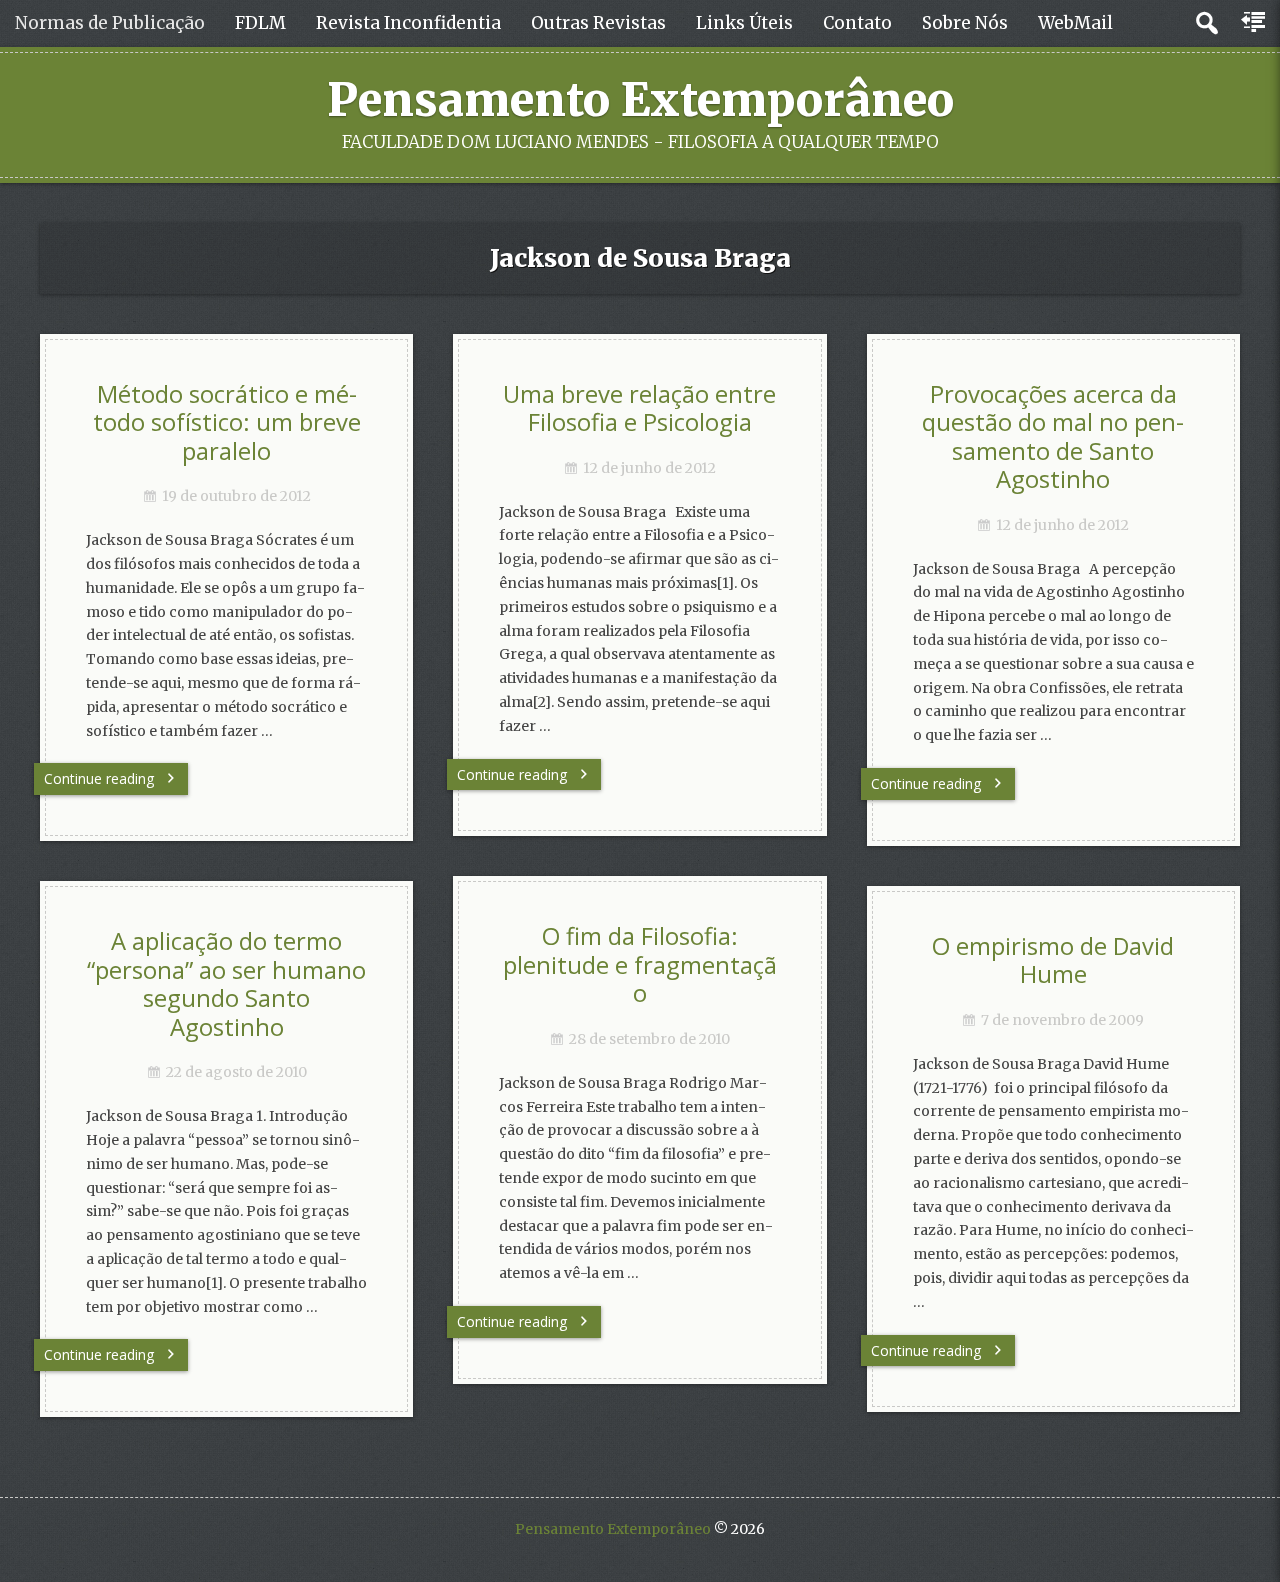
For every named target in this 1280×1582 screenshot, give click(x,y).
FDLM (260, 23)
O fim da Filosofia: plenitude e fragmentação (640, 964)
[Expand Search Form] (1206, 23)
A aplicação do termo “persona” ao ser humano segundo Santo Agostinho (226, 984)
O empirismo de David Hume (1053, 960)
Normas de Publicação (110, 23)
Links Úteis (744, 23)
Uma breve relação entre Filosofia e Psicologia (639, 408)
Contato (857, 23)
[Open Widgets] (1255, 23)
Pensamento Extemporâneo (640, 100)
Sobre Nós (965, 23)
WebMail (1075, 23)
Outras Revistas (598, 23)
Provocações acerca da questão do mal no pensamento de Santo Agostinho (1053, 437)
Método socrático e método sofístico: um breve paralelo (227, 422)
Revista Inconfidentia (408, 23)
